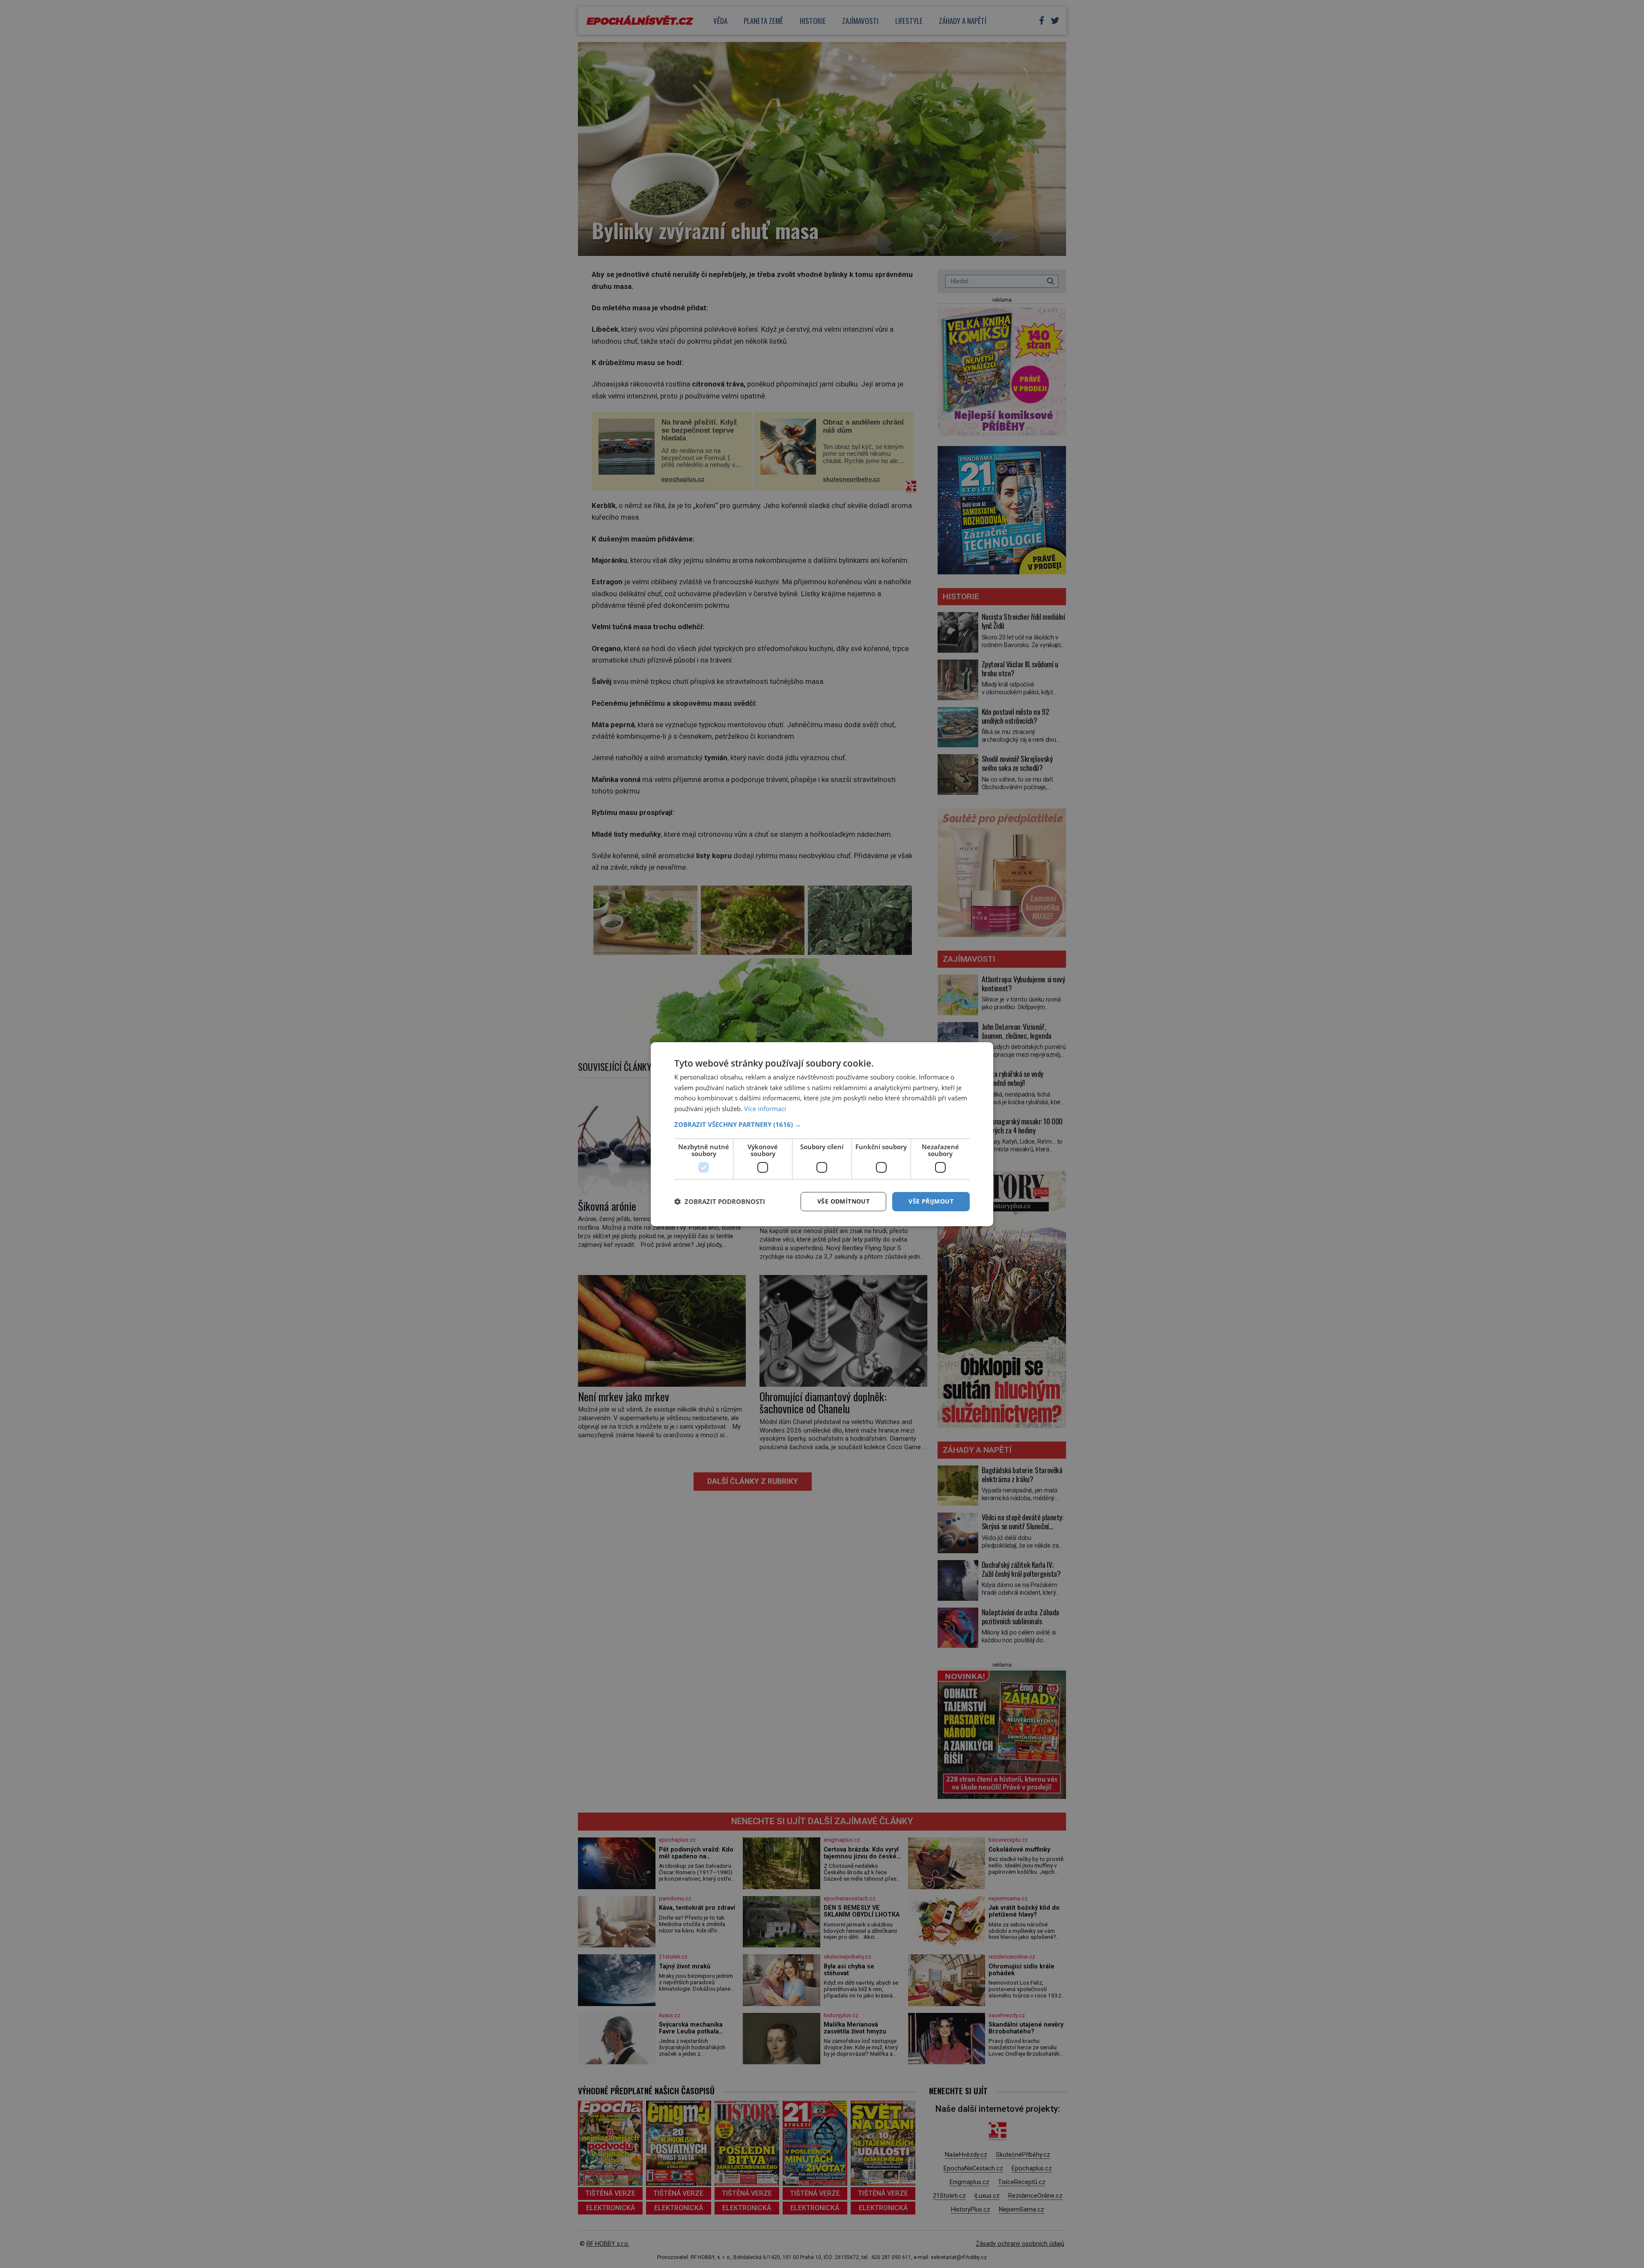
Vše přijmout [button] (931, 1201)
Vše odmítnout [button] (843, 1201)
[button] (822, 1124)
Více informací (765, 1109)
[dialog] (822, 1134)
